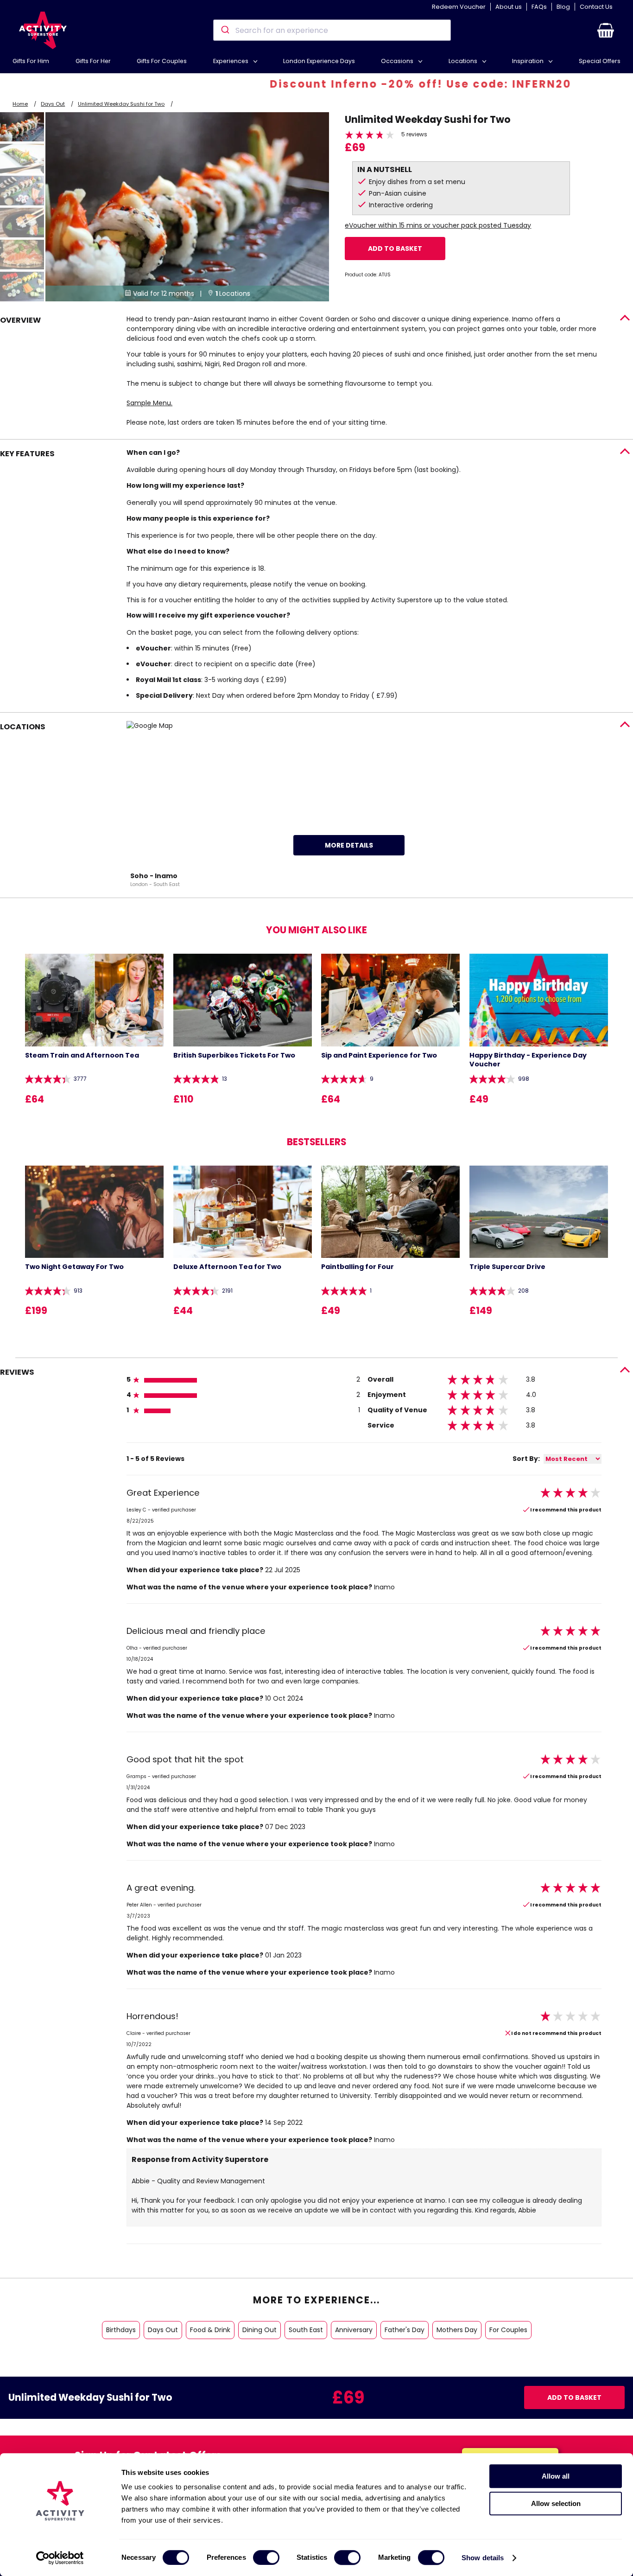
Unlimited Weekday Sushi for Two (121, 104)
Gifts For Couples (162, 61)
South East (306, 2330)
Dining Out (260, 2330)
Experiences (231, 61)
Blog (563, 7)
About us (509, 7)
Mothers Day (457, 2330)
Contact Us (596, 7)
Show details (483, 2558)
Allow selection (556, 2503)
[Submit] (225, 30)
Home (20, 104)
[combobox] (332, 30)
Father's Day (405, 2330)
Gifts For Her (93, 61)
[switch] (266, 2557)
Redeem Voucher (459, 7)
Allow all (556, 2476)
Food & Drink (210, 2330)
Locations (464, 61)
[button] (606, 30)
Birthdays (121, 2330)
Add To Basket (395, 249)
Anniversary (354, 2330)
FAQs (539, 7)
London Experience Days (319, 61)
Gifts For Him (31, 61)
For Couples (508, 2330)
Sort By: (526, 1459)
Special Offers (600, 61)
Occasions (398, 61)
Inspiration (529, 61)
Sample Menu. (149, 403)
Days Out (53, 104)
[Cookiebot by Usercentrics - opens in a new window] (60, 2558)
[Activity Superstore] (43, 30)
